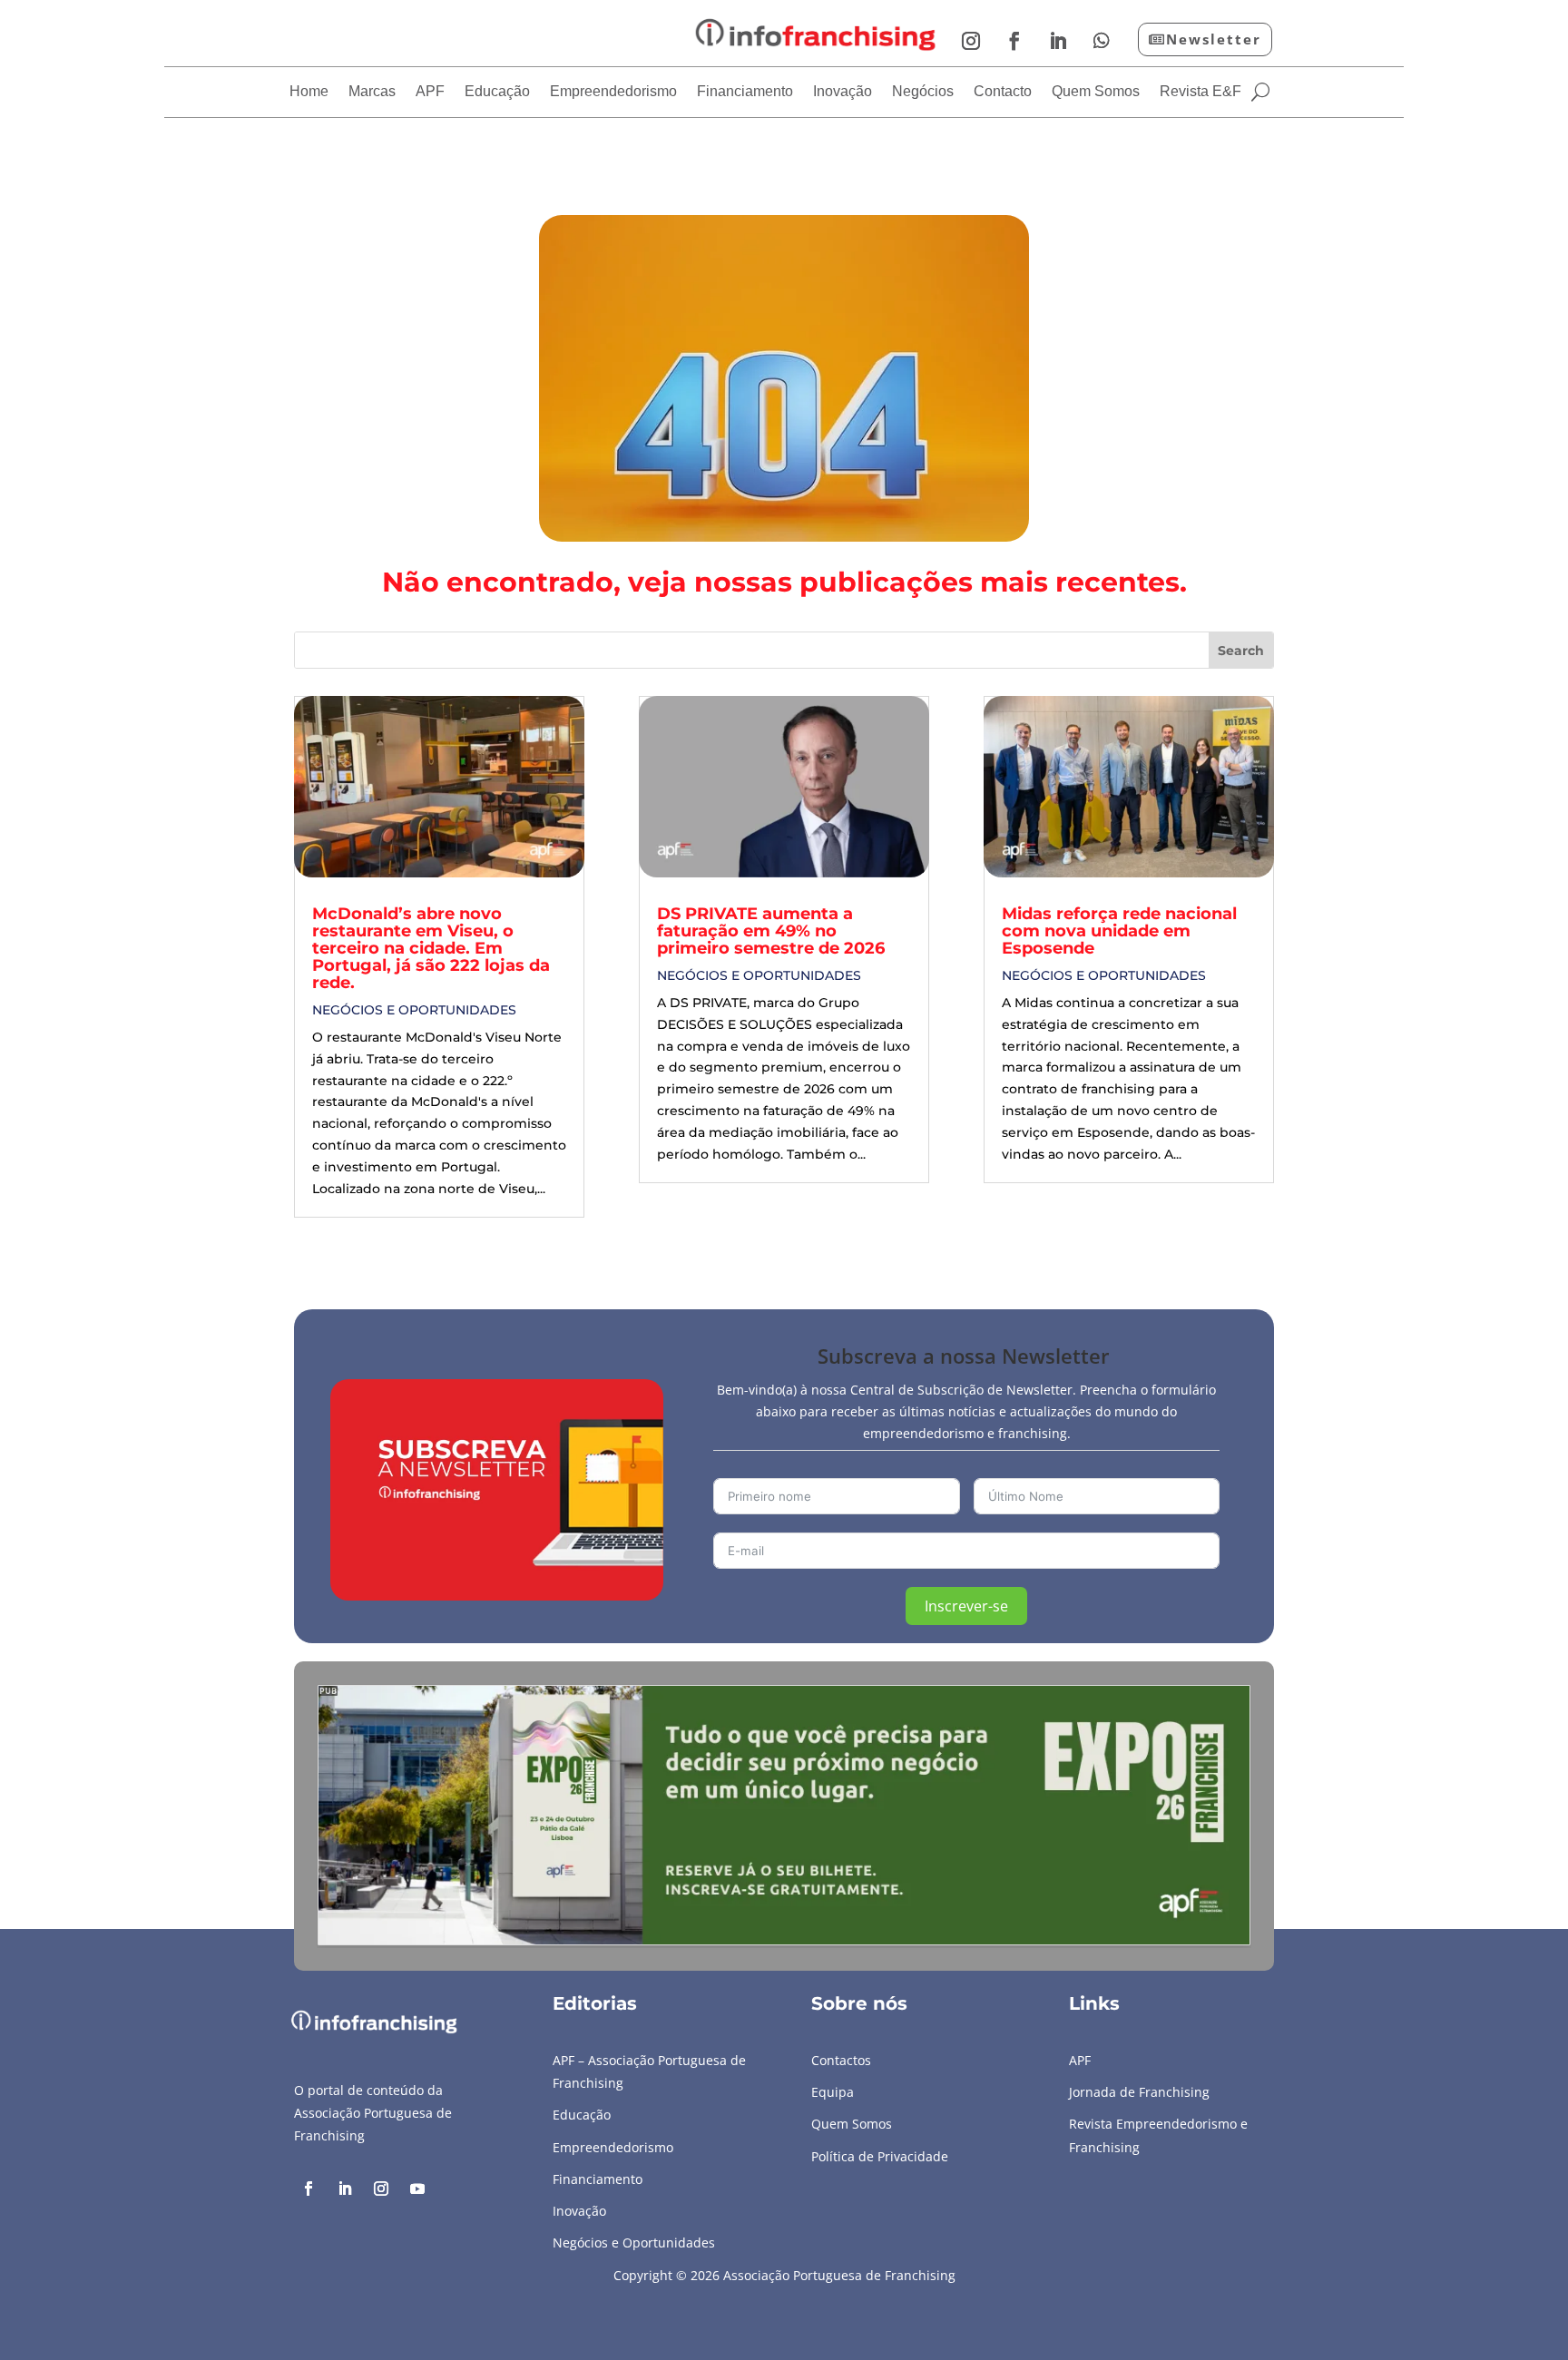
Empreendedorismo (613, 92)
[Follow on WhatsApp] (1102, 41)
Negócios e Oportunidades (414, 1010)
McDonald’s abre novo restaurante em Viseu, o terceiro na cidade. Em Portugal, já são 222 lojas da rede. (431, 948)
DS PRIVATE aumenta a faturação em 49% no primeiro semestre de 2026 (771, 931)
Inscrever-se (966, 1606)
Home (309, 92)
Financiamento (745, 92)
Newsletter (1214, 39)
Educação (497, 92)
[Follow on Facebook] (1014, 41)
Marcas (372, 92)
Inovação (843, 92)
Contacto (1003, 92)
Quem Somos (1096, 92)
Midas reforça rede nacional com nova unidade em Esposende (1119, 931)
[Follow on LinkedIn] (1058, 41)
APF (430, 92)
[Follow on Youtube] (417, 2189)
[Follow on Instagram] (971, 41)
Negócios (923, 92)
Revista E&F (1200, 92)
